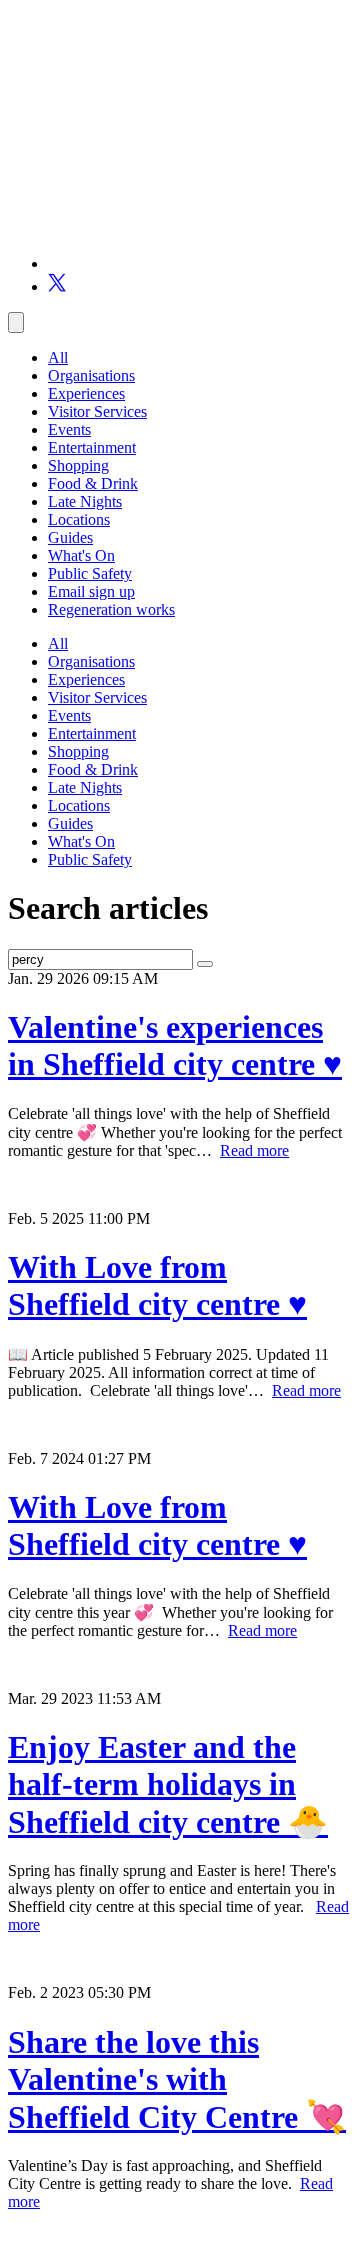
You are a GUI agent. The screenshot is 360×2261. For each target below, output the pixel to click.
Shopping (78, 465)
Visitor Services (97, 411)
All (58, 357)
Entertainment (92, 447)
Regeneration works (111, 609)
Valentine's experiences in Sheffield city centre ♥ (175, 1045)
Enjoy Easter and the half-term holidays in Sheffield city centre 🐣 (168, 1784)
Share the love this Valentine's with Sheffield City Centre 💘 (177, 2079)
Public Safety (90, 573)
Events (69, 429)
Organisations (91, 375)
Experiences (86, 393)
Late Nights (85, 501)
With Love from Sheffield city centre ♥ (157, 1285)
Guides (70, 537)
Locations (79, 519)
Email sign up (91, 591)
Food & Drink (93, 483)
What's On (81, 555)
